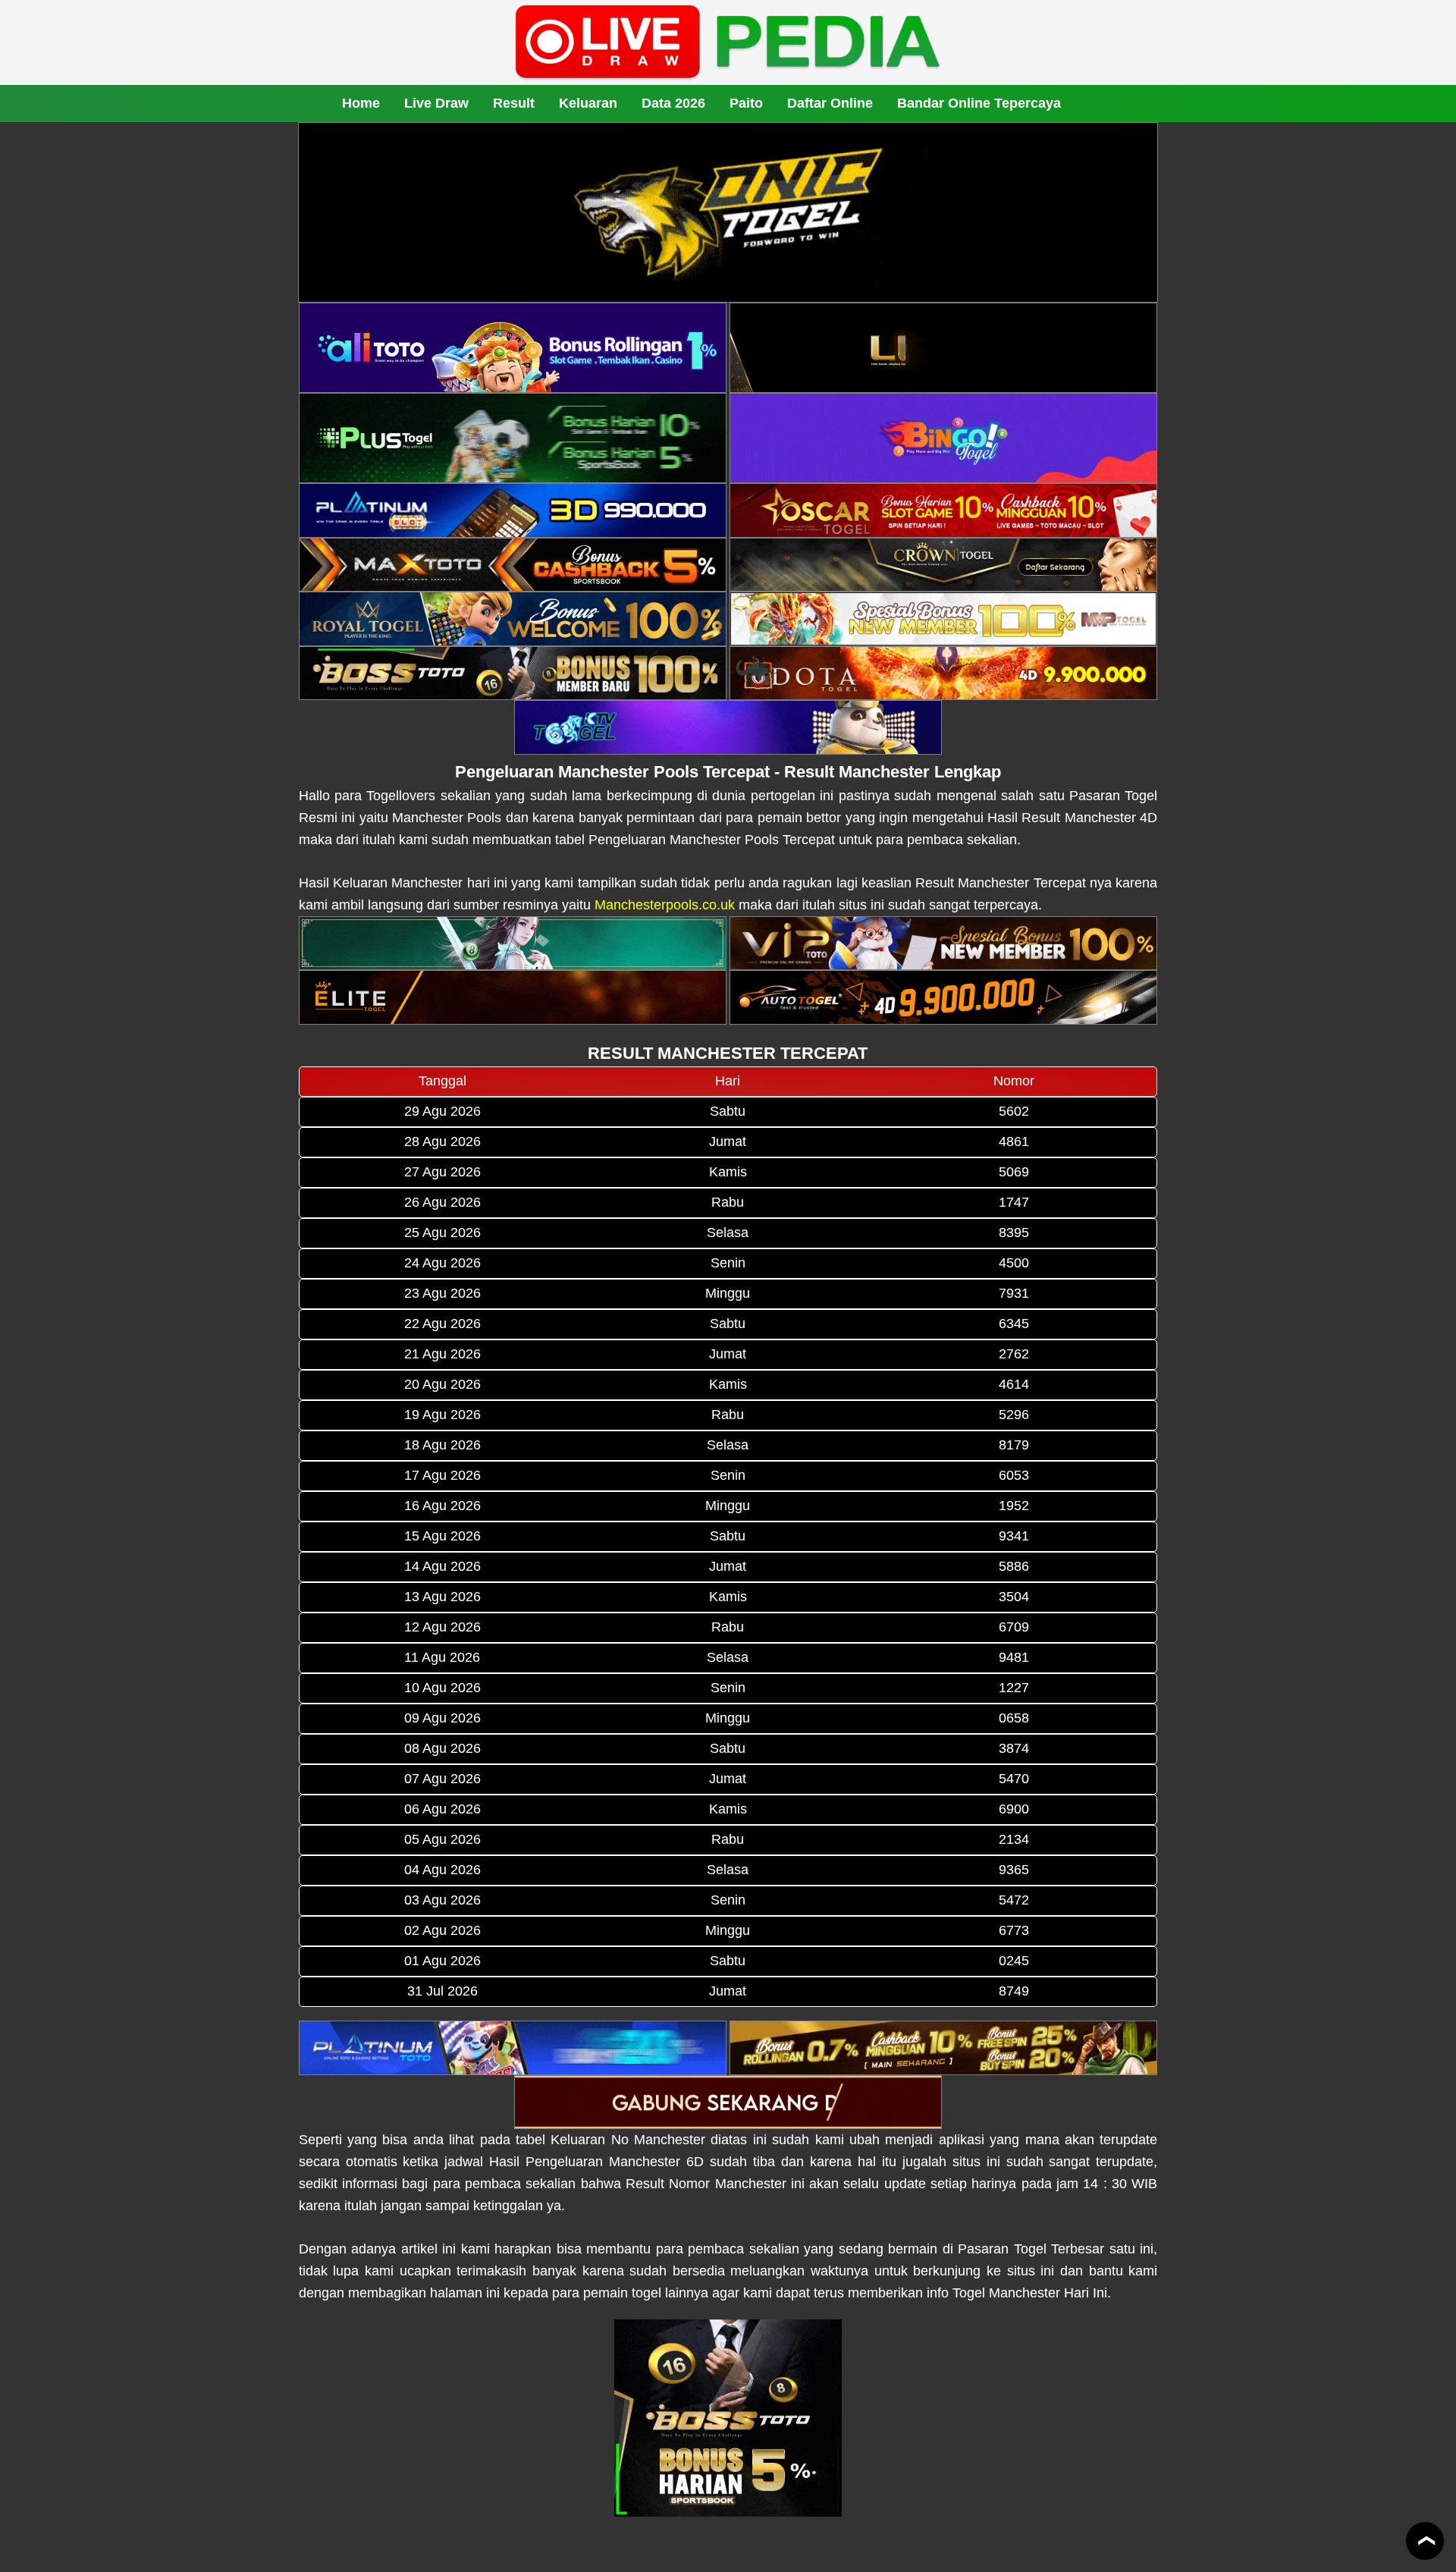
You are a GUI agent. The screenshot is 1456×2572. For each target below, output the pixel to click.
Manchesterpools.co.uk (665, 905)
